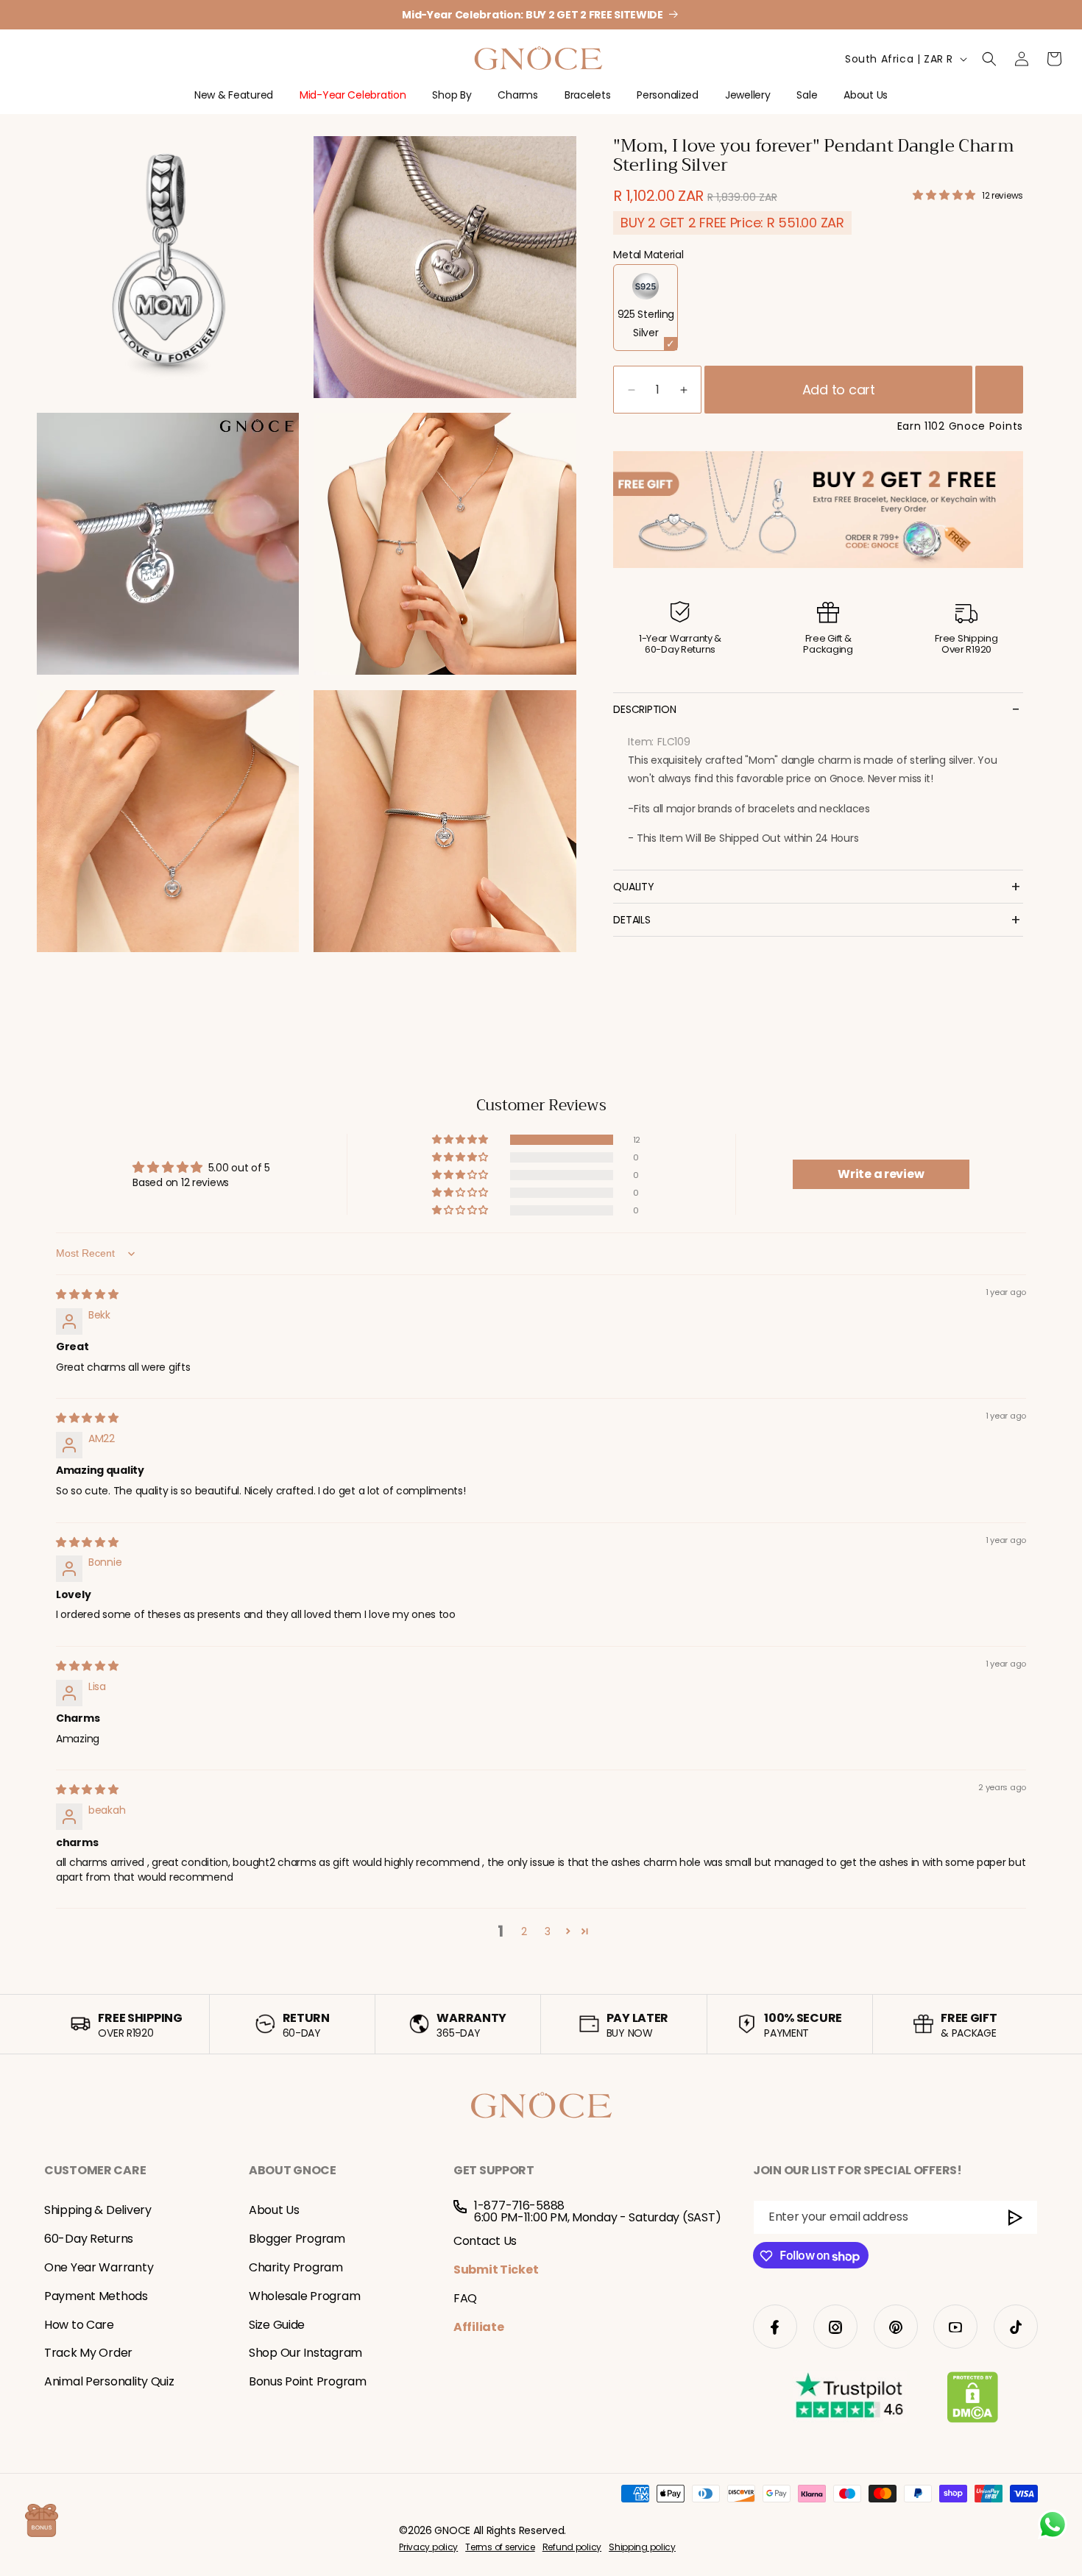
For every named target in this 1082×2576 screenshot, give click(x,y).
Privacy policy (428, 2548)
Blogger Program (297, 2239)
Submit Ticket (496, 2270)
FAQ (465, 2298)
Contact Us (485, 2242)
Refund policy (572, 2548)
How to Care (79, 2325)
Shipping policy (642, 2548)
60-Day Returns (89, 2239)
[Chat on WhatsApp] (1053, 2524)
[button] (234, 101)
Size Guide (277, 2325)
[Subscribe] (1016, 2218)
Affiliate (478, 2327)
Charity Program (296, 2267)
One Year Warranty (99, 2267)
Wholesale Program (304, 2296)
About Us (274, 2211)
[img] (87, 1294)
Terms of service (500, 2548)
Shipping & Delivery (98, 2211)
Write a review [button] (881, 1174)
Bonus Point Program (308, 2382)
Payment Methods (96, 2296)
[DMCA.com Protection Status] (973, 2400)
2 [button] (524, 1931)
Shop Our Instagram (305, 2353)
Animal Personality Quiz (109, 2382)
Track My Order (88, 2353)
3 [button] (548, 1931)
